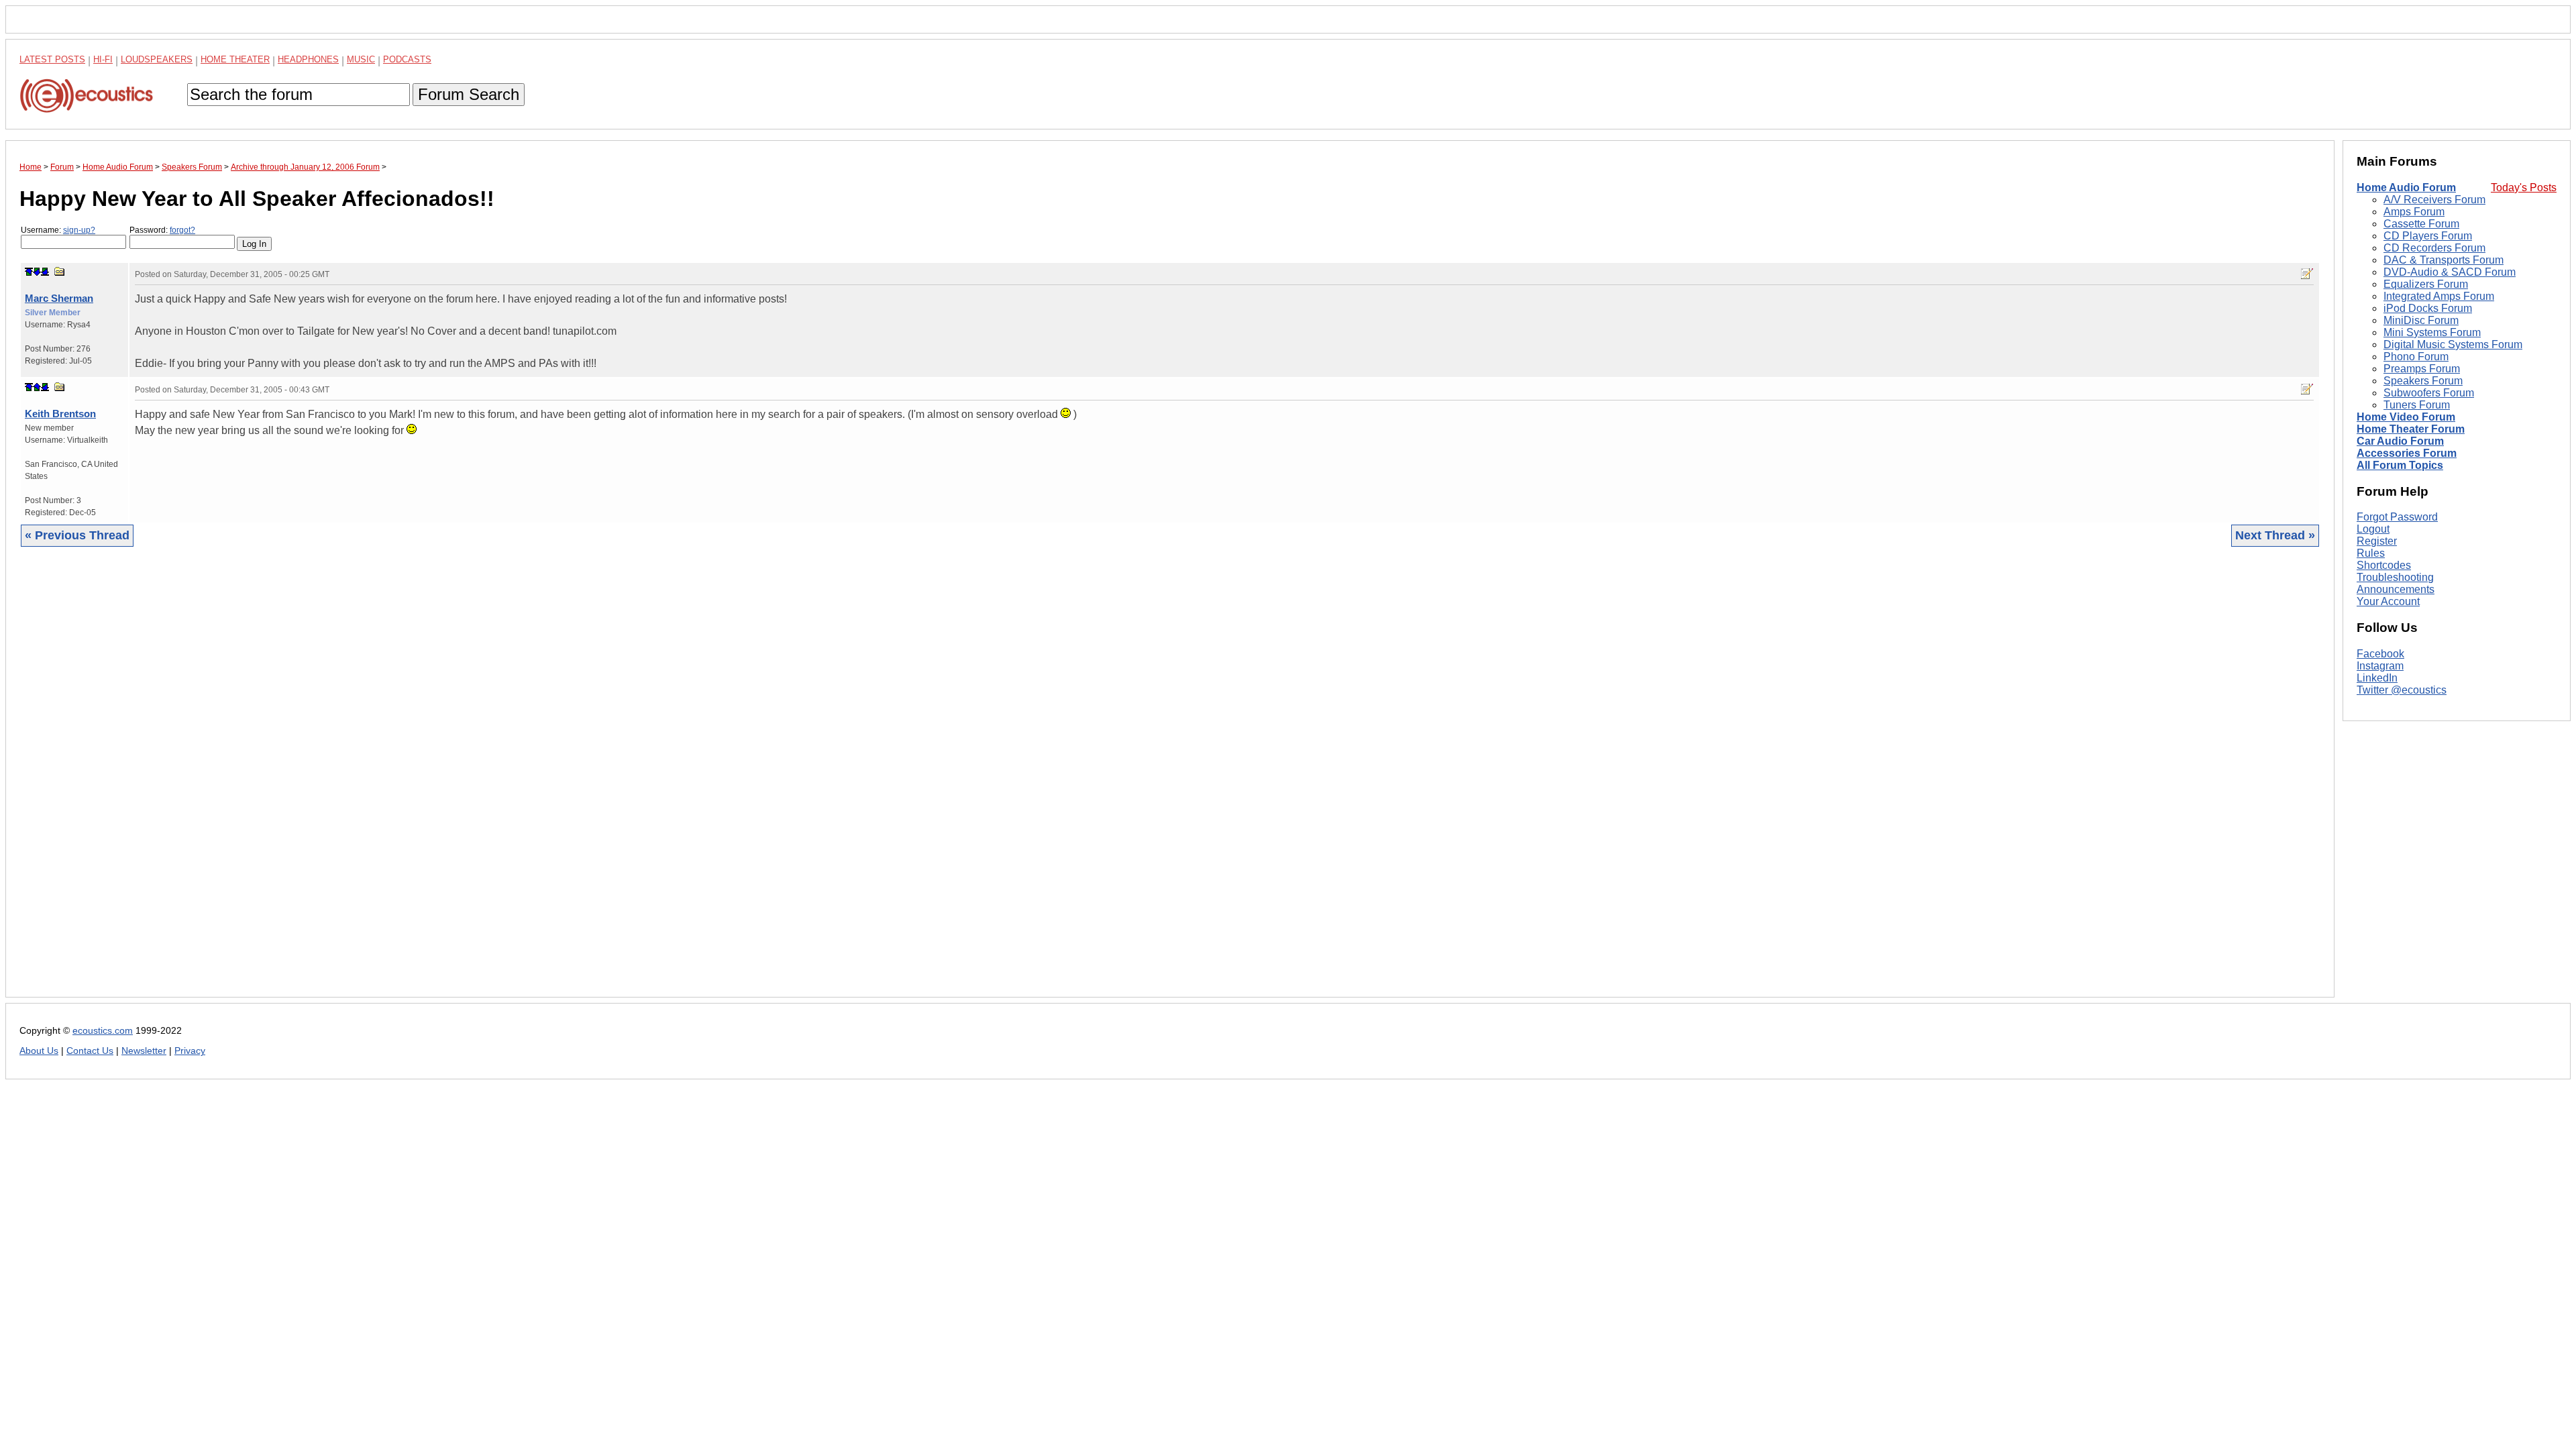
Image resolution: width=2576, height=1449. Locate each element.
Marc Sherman (59, 298)
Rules (2371, 553)
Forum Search (469, 94)
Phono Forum (2416, 357)
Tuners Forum (2417, 405)
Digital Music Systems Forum (2453, 344)
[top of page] (29, 272)
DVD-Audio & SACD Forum (2450, 272)
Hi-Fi (103, 59)
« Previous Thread (77, 535)
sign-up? (79, 230)
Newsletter (144, 1051)
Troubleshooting (2395, 577)
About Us (39, 1051)
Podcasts (407, 59)
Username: (58, 230)
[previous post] (37, 387)
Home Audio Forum (2406, 187)
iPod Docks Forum (2428, 308)
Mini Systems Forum (2432, 332)
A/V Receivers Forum (2434, 200)
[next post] (37, 272)
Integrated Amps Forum (2439, 296)
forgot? (182, 230)
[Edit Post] (2307, 274)
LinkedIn (2377, 678)
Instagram (2380, 666)
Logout (2373, 529)
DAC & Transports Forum (2444, 260)
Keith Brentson (60, 414)
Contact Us (90, 1051)
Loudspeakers (157, 59)
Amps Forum (2414, 212)
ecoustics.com (103, 1031)
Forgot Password (2397, 517)
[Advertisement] (422, 782)
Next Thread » (2275, 535)
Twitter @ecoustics (2402, 690)
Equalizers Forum (2426, 284)
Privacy (190, 1051)
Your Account (2388, 601)
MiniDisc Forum (2421, 320)
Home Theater (235, 59)
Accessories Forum (2407, 453)
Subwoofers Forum (2429, 393)
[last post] (45, 272)
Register (2377, 541)
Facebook (2380, 654)
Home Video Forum (2406, 417)
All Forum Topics (2400, 465)
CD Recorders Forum (2434, 248)
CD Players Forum (2428, 236)
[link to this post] (60, 271)
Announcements (2396, 589)
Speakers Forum (2423, 381)
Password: (162, 230)
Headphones (308, 59)
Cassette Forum (2421, 224)
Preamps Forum (2422, 369)
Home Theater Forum (2411, 429)
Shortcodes (2384, 565)
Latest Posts (52, 59)
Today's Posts (2524, 187)
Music (361, 59)
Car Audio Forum (2400, 441)
